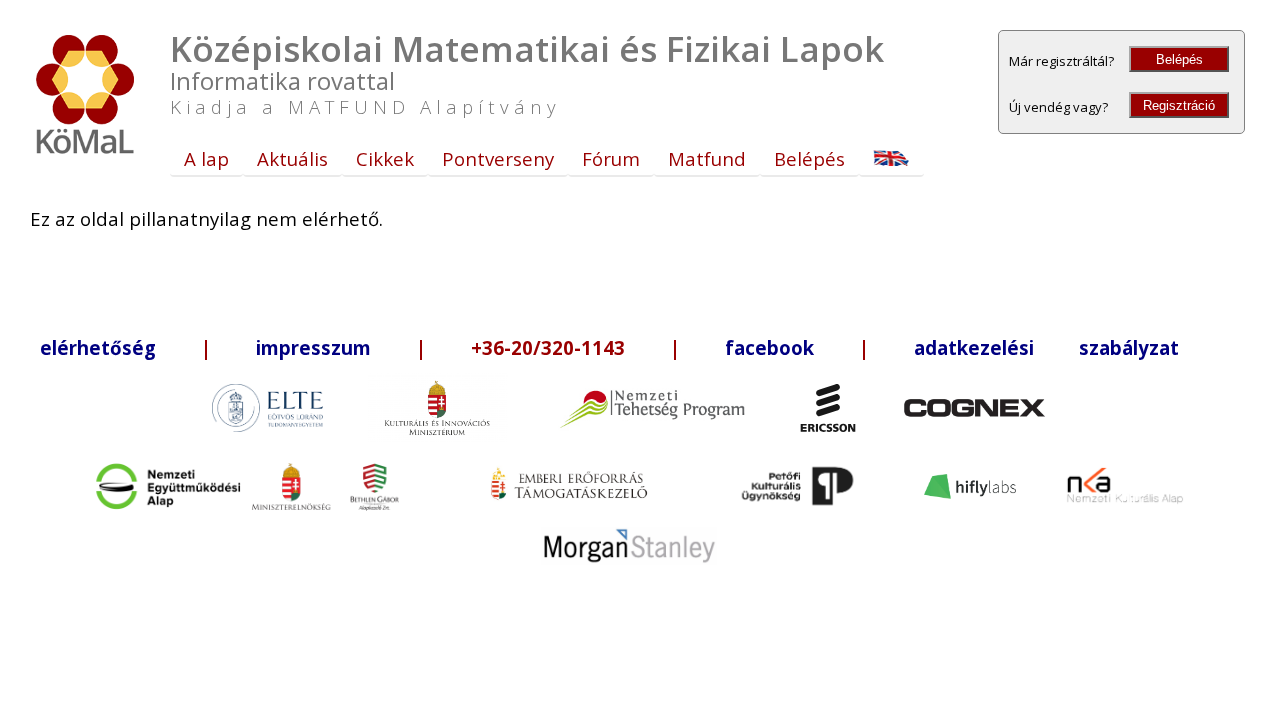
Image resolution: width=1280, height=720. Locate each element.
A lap (206, 158)
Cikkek (385, 158)
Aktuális (292, 158)
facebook (769, 347)
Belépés (1179, 59)
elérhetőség (98, 347)
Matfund (707, 158)
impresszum (313, 347)
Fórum (611, 158)
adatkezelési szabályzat (1046, 347)
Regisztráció (1179, 105)
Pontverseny (498, 158)
